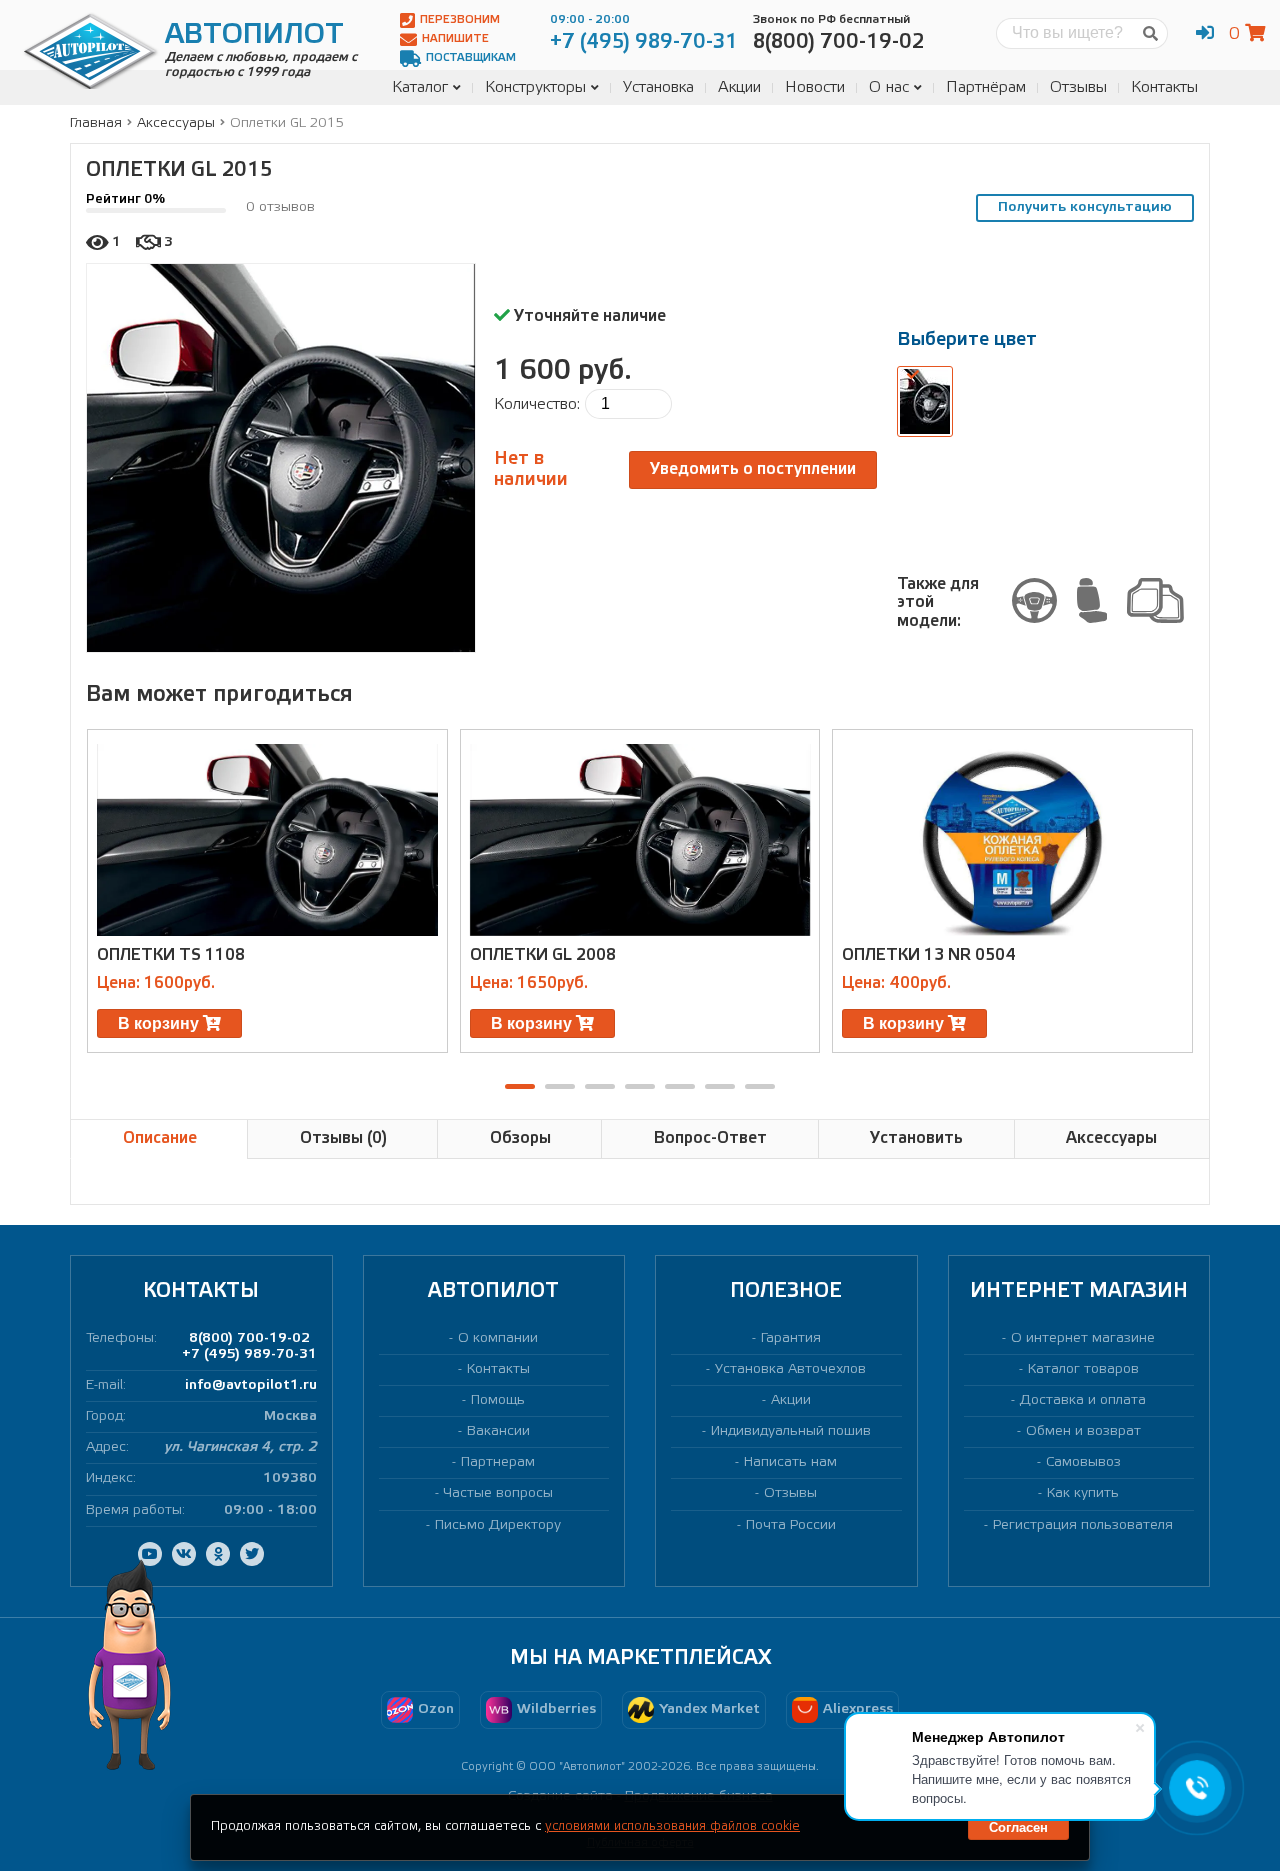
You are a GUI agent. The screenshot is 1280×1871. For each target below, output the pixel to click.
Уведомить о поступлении (753, 469)
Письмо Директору (498, 1525)
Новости (815, 87)
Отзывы (1078, 87)
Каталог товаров (1083, 1369)
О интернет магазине (1083, 1338)
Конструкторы (535, 87)
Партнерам (498, 1462)
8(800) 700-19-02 (249, 1338)
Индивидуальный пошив (791, 1431)
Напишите (455, 39)
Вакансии (498, 1431)
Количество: (537, 404)
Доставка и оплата (1083, 1400)
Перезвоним (460, 20)
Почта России (791, 1525)
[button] (520, 1086)
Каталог (420, 87)
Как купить (1083, 1493)
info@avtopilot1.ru (251, 1385)
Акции (739, 87)
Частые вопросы (498, 1493)
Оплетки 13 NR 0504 (929, 955)
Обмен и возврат (1083, 1431)
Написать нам (790, 1462)
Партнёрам (986, 87)
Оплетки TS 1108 (171, 955)
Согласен (1018, 1827)
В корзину (160, 1023)
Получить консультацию (1085, 207)
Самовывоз (1083, 1462)
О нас (889, 87)
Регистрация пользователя (1083, 1525)
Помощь (498, 1400)
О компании (498, 1338)
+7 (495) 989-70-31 (249, 1354)
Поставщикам (471, 58)
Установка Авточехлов (790, 1369)
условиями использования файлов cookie (672, 1826)
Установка (658, 87)
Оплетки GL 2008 (543, 955)
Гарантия (791, 1338)
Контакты (1164, 87)
